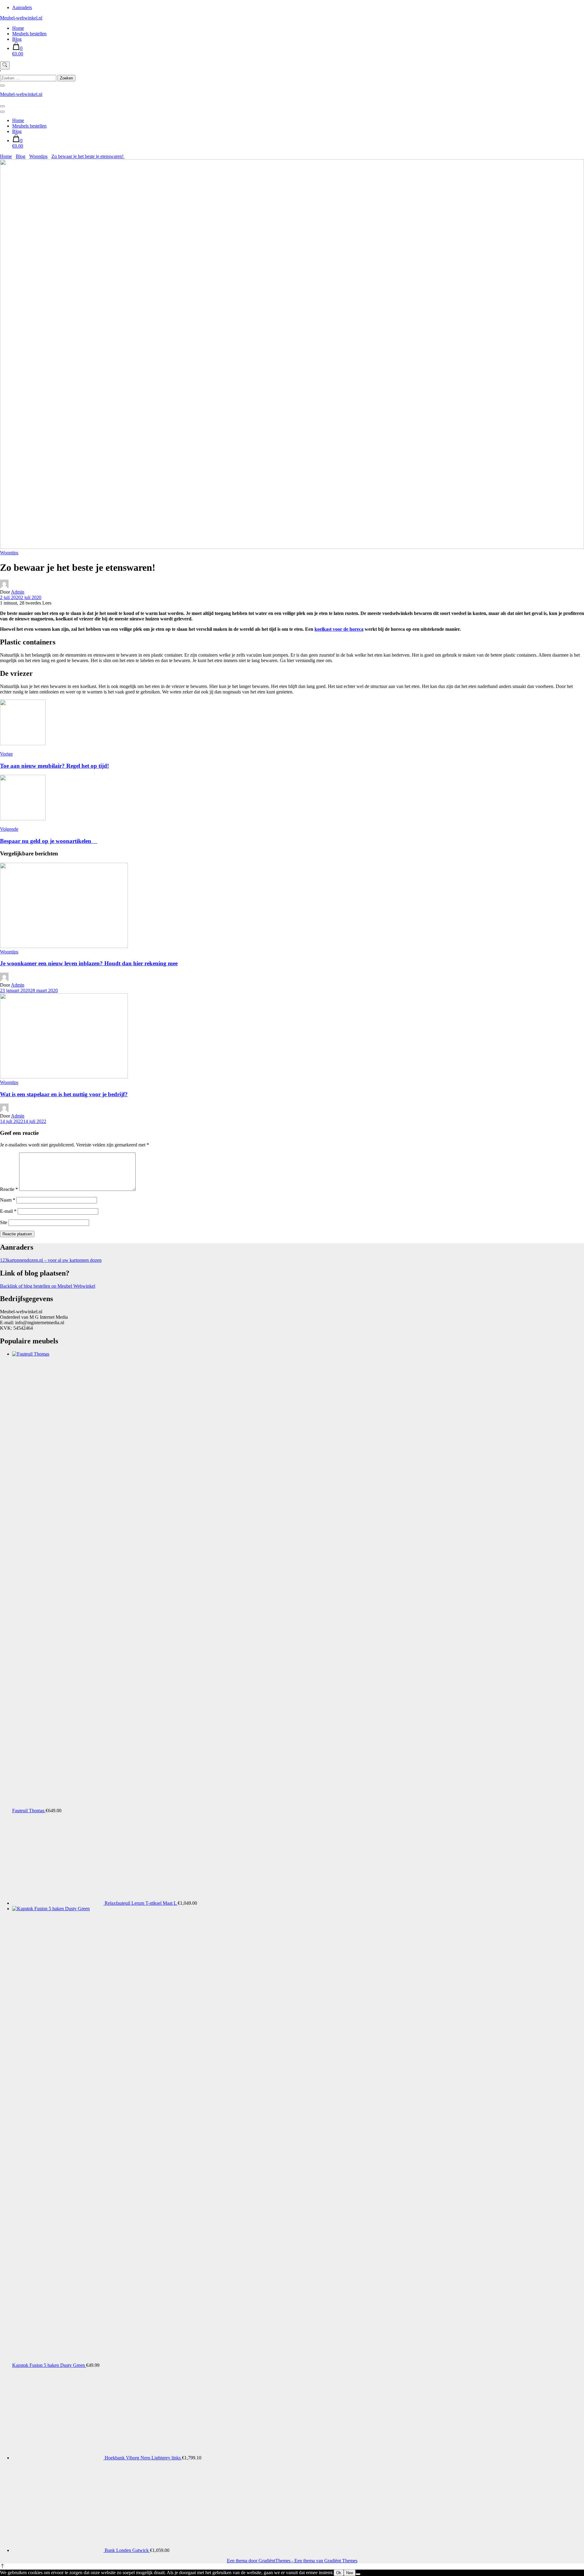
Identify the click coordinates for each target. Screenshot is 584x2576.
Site (4, 1222)
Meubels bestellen (29, 34)
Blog (17, 39)
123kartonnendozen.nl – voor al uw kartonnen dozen (51, 1260)
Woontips (9, 553)
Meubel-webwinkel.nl (21, 18)
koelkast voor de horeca (339, 629)
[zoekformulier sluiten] (2, 86)
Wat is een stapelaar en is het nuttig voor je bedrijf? (64, 1094)
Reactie (9, 1189)
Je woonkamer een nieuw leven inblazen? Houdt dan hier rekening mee (89, 963)
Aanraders (22, 7)
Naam (8, 1200)
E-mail (8, 1211)
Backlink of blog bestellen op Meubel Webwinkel (48, 1286)
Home (18, 28)
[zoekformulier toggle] (5, 65)
